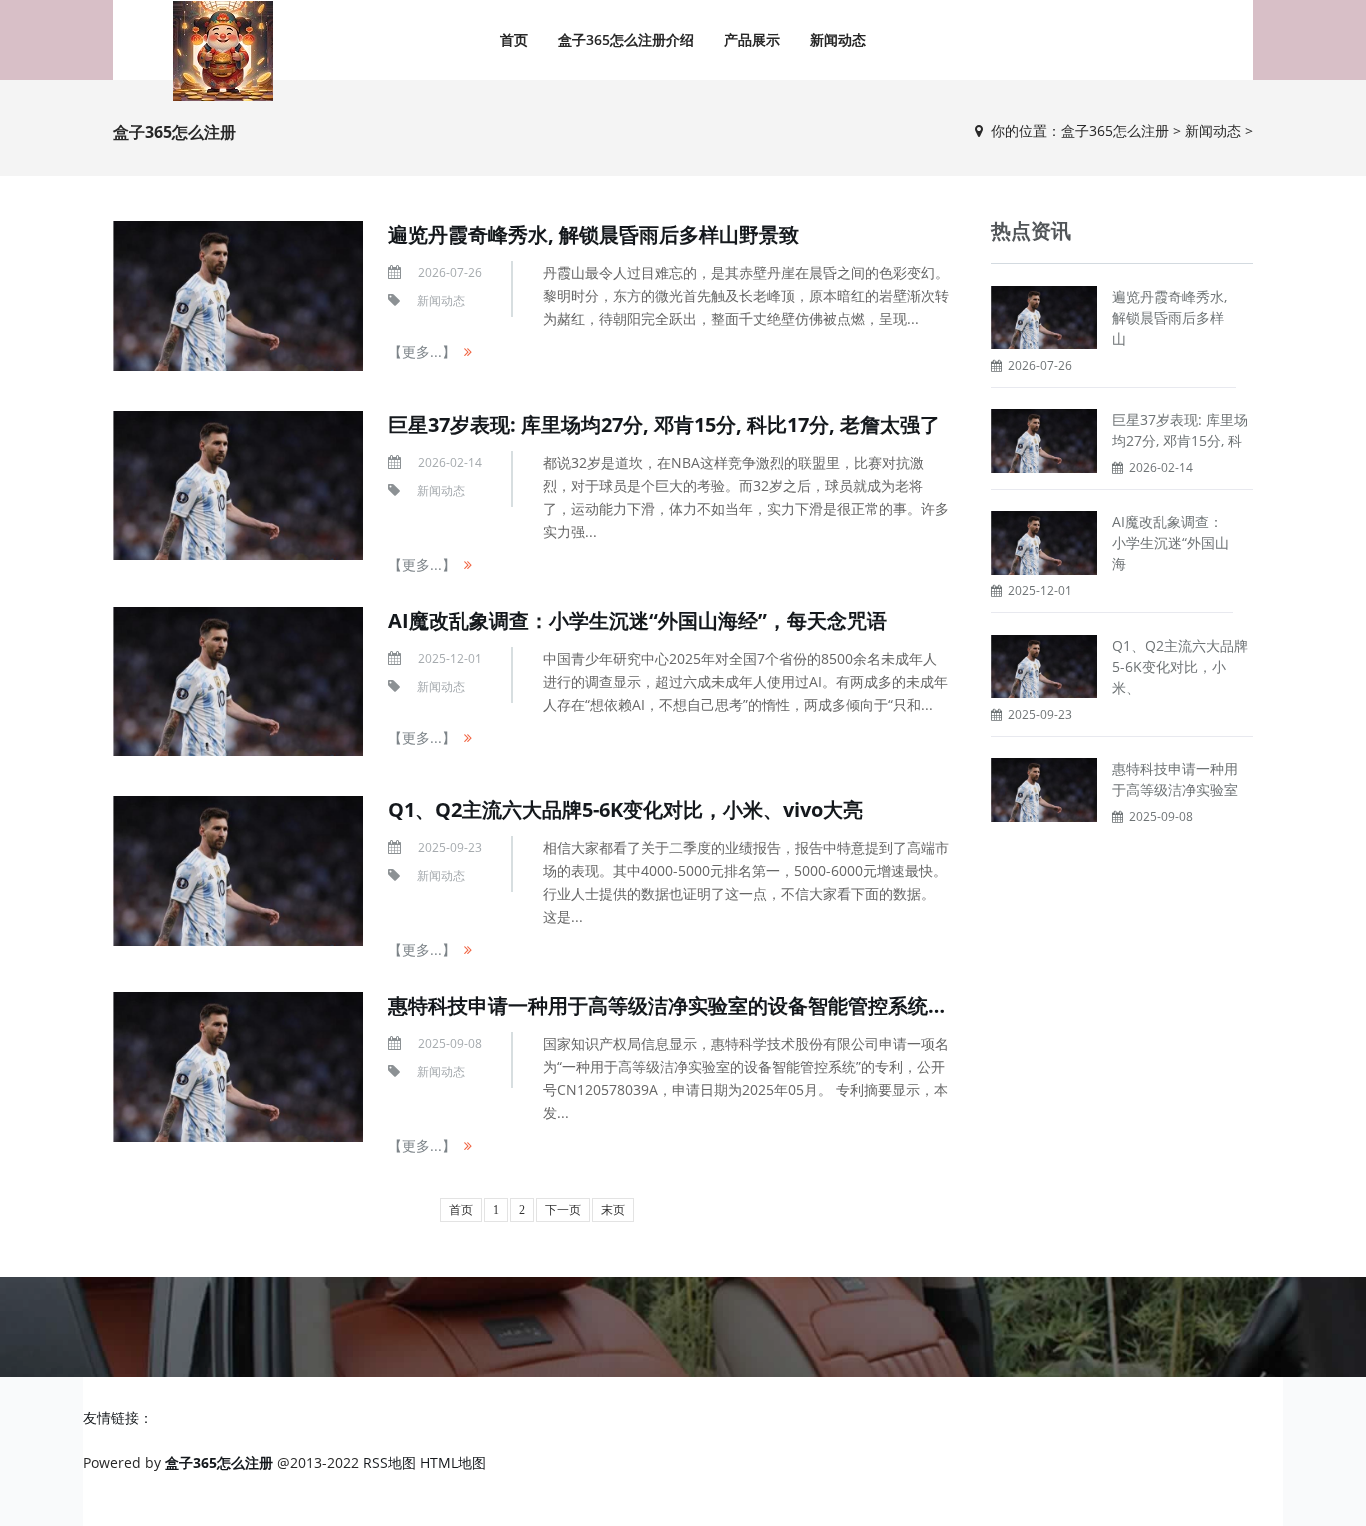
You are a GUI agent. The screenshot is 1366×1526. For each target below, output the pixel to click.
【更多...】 (422, 351)
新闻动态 (838, 39)
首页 (514, 39)
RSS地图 (389, 1462)
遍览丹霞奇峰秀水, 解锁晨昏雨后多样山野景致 (593, 234)
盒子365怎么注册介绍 (626, 39)
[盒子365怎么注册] (223, 50)
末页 (613, 1210)
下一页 (563, 1210)
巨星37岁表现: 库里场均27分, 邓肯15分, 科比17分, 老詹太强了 (664, 424)
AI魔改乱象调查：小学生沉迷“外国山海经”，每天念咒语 (637, 620)
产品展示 (752, 39)
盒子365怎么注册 (1115, 130)
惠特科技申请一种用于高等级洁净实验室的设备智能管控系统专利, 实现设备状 (733, 1005)
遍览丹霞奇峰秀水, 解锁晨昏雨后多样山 (1169, 317)
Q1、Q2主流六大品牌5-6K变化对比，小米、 (1180, 666)
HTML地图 (453, 1462)
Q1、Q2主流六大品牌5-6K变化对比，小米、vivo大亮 (625, 809)
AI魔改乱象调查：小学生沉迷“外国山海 (1170, 542)
